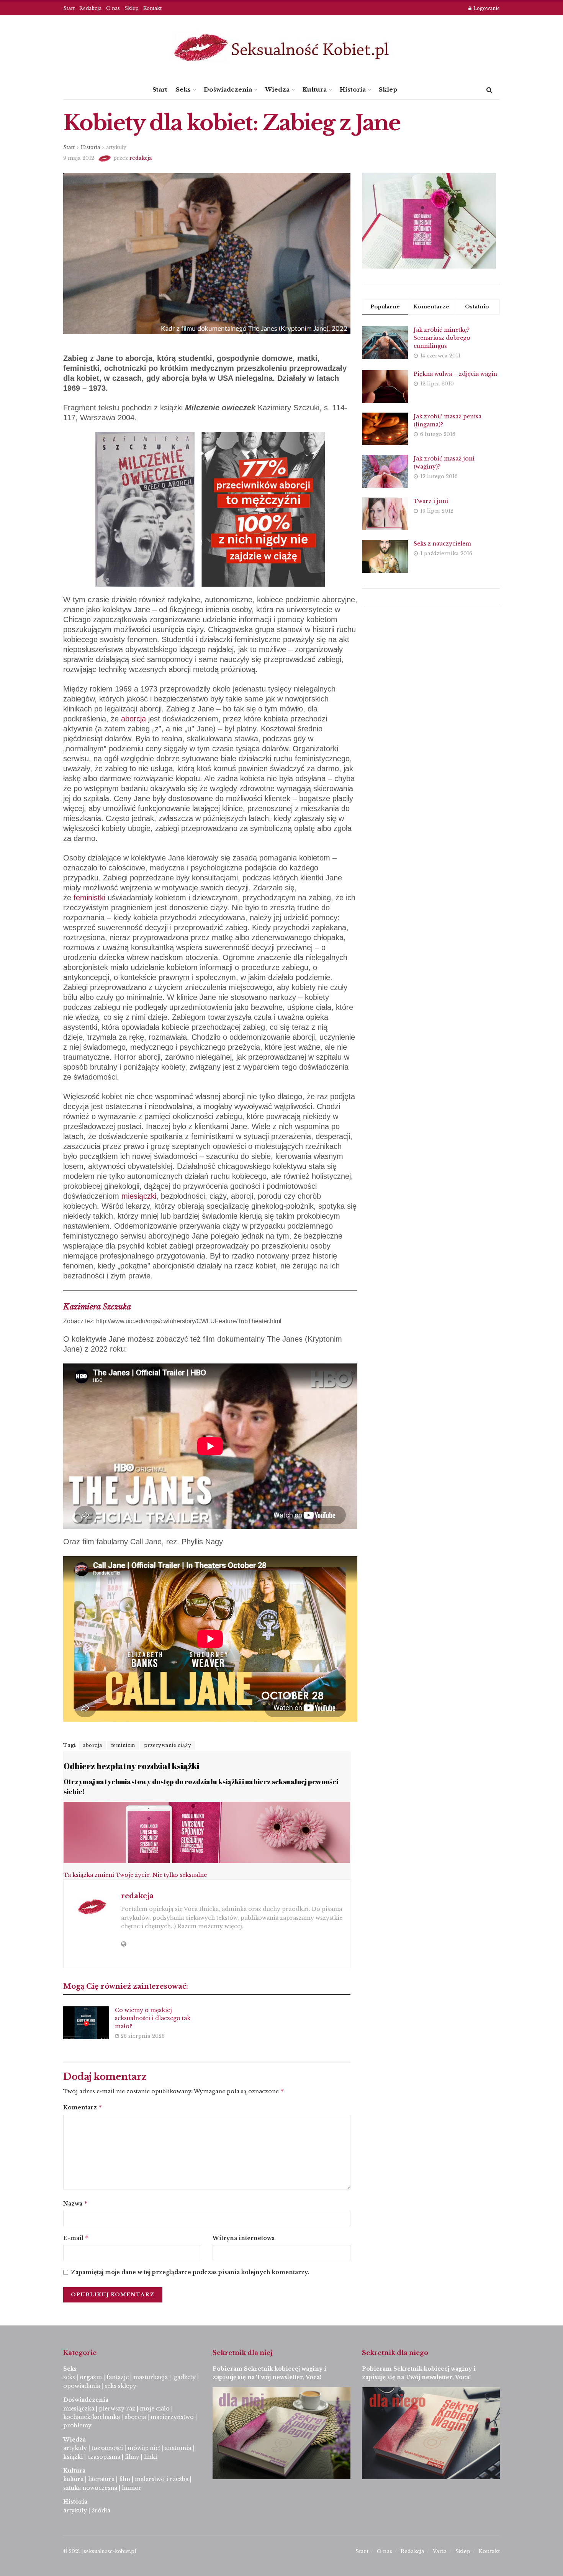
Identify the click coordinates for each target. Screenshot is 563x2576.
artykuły (116, 147)
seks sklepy (120, 2386)
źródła (100, 2510)
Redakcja (90, 8)
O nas (113, 8)
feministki (89, 898)
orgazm (91, 2377)
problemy (77, 2425)
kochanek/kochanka (92, 2417)
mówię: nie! (143, 2448)
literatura (101, 2479)
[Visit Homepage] (281, 48)
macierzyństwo (172, 2417)
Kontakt (152, 8)
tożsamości (107, 2448)
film (125, 2479)
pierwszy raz (117, 2409)
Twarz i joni (431, 501)
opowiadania (82, 2386)
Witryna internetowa (244, 2238)
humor (132, 2488)
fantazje (118, 2377)
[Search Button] (489, 90)
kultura (73, 2479)
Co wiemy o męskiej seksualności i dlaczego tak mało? (153, 2018)
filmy (132, 2457)
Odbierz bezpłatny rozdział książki (131, 1766)
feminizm (123, 1745)
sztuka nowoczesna (90, 2488)
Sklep (132, 8)
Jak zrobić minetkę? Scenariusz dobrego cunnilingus (442, 338)
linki (151, 2457)
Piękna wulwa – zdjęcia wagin (455, 374)
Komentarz (83, 2107)
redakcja (141, 158)
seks (69, 2377)
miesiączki (139, 1196)
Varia (440, 2551)
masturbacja (151, 2377)
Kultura (315, 89)
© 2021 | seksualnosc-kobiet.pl (100, 2551)
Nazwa (75, 2203)
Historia (353, 89)
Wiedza (277, 89)
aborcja (133, 719)
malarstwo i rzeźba (162, 2479)
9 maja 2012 (79, 158)
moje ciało (155, 2409)
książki (73, 2457)
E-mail (76, 2238)
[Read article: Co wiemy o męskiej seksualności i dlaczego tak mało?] (86, 2023)
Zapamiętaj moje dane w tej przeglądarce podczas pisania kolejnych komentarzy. (190, 2272)
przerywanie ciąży (168, 1745)
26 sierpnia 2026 (142, 2036)
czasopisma (104, 2457)
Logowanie (486, 8)
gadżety (185, 2377)
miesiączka (79, 2409)
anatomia (178, 2448)
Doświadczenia (228, 89)
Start (69, 8)
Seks (183, 89)
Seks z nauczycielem (442, 544)
